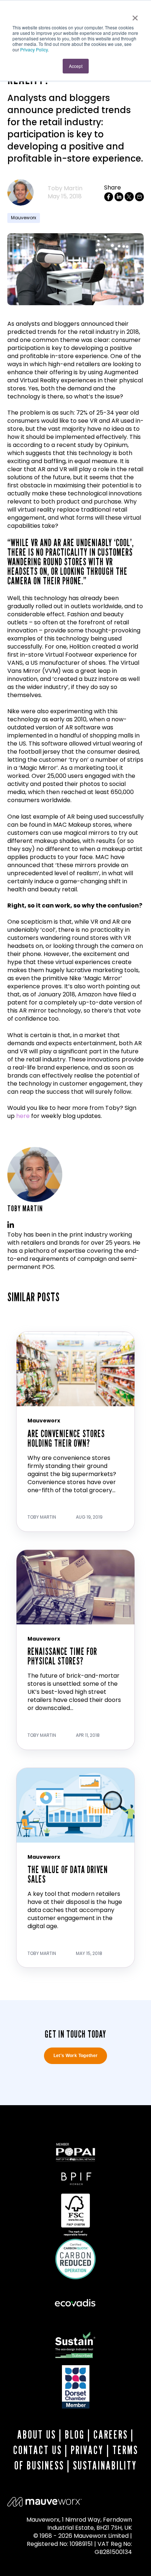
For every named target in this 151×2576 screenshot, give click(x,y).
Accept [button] (76, 66)
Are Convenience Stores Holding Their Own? (66, 1438)
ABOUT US (37, 2435)
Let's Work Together (76, 2056)
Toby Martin (65, 188)
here (23, 1116)
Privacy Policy (34, 49)
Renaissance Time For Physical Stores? (62, 1656)
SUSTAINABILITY (105, 2465)
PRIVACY (87, 2450)
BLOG (75, 2435)
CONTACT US (38, 2450)
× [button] (135, 15)
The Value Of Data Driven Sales (68, 1874)
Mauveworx (24, 218)
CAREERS (111, 2435)
